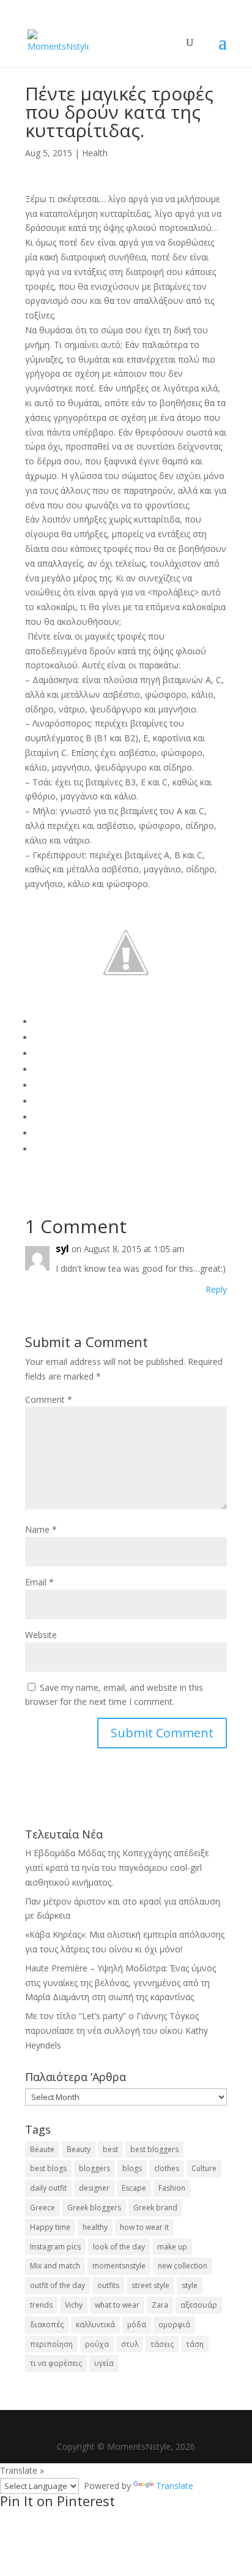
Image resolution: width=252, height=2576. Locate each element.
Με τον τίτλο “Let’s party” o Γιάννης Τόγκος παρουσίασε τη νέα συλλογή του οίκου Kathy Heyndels (117, 2030)
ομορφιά (174, 2325)
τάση (195, 2344)
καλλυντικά (95, 2325)
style (190, 2285)
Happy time (50, 2227)
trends (41, 2305)
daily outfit (48, 2188)
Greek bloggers (94, 2208)
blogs (132, 2168)
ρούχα (97, 2344)
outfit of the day (57, 2285)
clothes (167, 2168)
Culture (204, 2168)
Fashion (172, 2188)
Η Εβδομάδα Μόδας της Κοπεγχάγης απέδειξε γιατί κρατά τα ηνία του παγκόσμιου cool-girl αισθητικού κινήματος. (117, 1868)
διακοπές (47, 2325)
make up (172, 2247)
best (110, 2149)
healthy (95, 2227)
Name (41, 1529)
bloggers (94, 2168)
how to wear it (144, 2227)
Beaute (42, 2149)
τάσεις (162, 2344)
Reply (216, 1289)
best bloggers (154, 2149)
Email (39, 1582)
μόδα (137, 2325)
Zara (160, 2305)
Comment (49, 1399)
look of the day (119, 2247)
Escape (134, 2188)
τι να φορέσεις (56, 2363)
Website (41, 1635)
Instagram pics (55, 2247)
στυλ (130, 2344)
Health (95, 153)
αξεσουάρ (199, 2305)
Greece (43, 2208)
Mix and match (55, 2266)
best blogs (48, 2168)
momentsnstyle (119, 2266)
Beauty (79, 2149)
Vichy (74, 2305)
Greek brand (155, 2208)
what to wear (117, 2305)
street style (150, 2285)
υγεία (104, 2363)
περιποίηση (51, 2344)
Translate (175, 2486)
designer (94, 2188)
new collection (183, 2266)
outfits (108, 2285)
